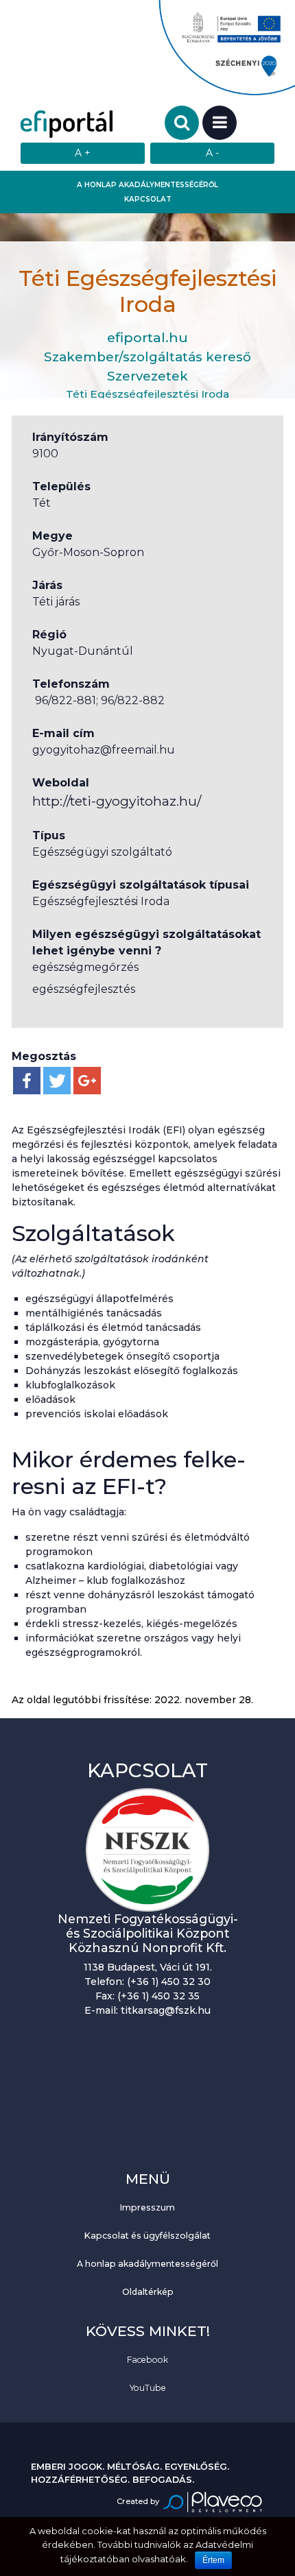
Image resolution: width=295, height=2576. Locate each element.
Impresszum (147, 2207)
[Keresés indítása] (182, 123)
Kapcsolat (148, 199)
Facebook (147, 2360)
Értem (213, 2560)
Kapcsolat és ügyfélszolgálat (147, 2236)
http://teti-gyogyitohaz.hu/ (117, 801)
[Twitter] (57, 1081)
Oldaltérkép (148, 2292)
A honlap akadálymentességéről (147, 185)
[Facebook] (27, 1081)
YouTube (148, 2388)
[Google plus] (87, 1081)
